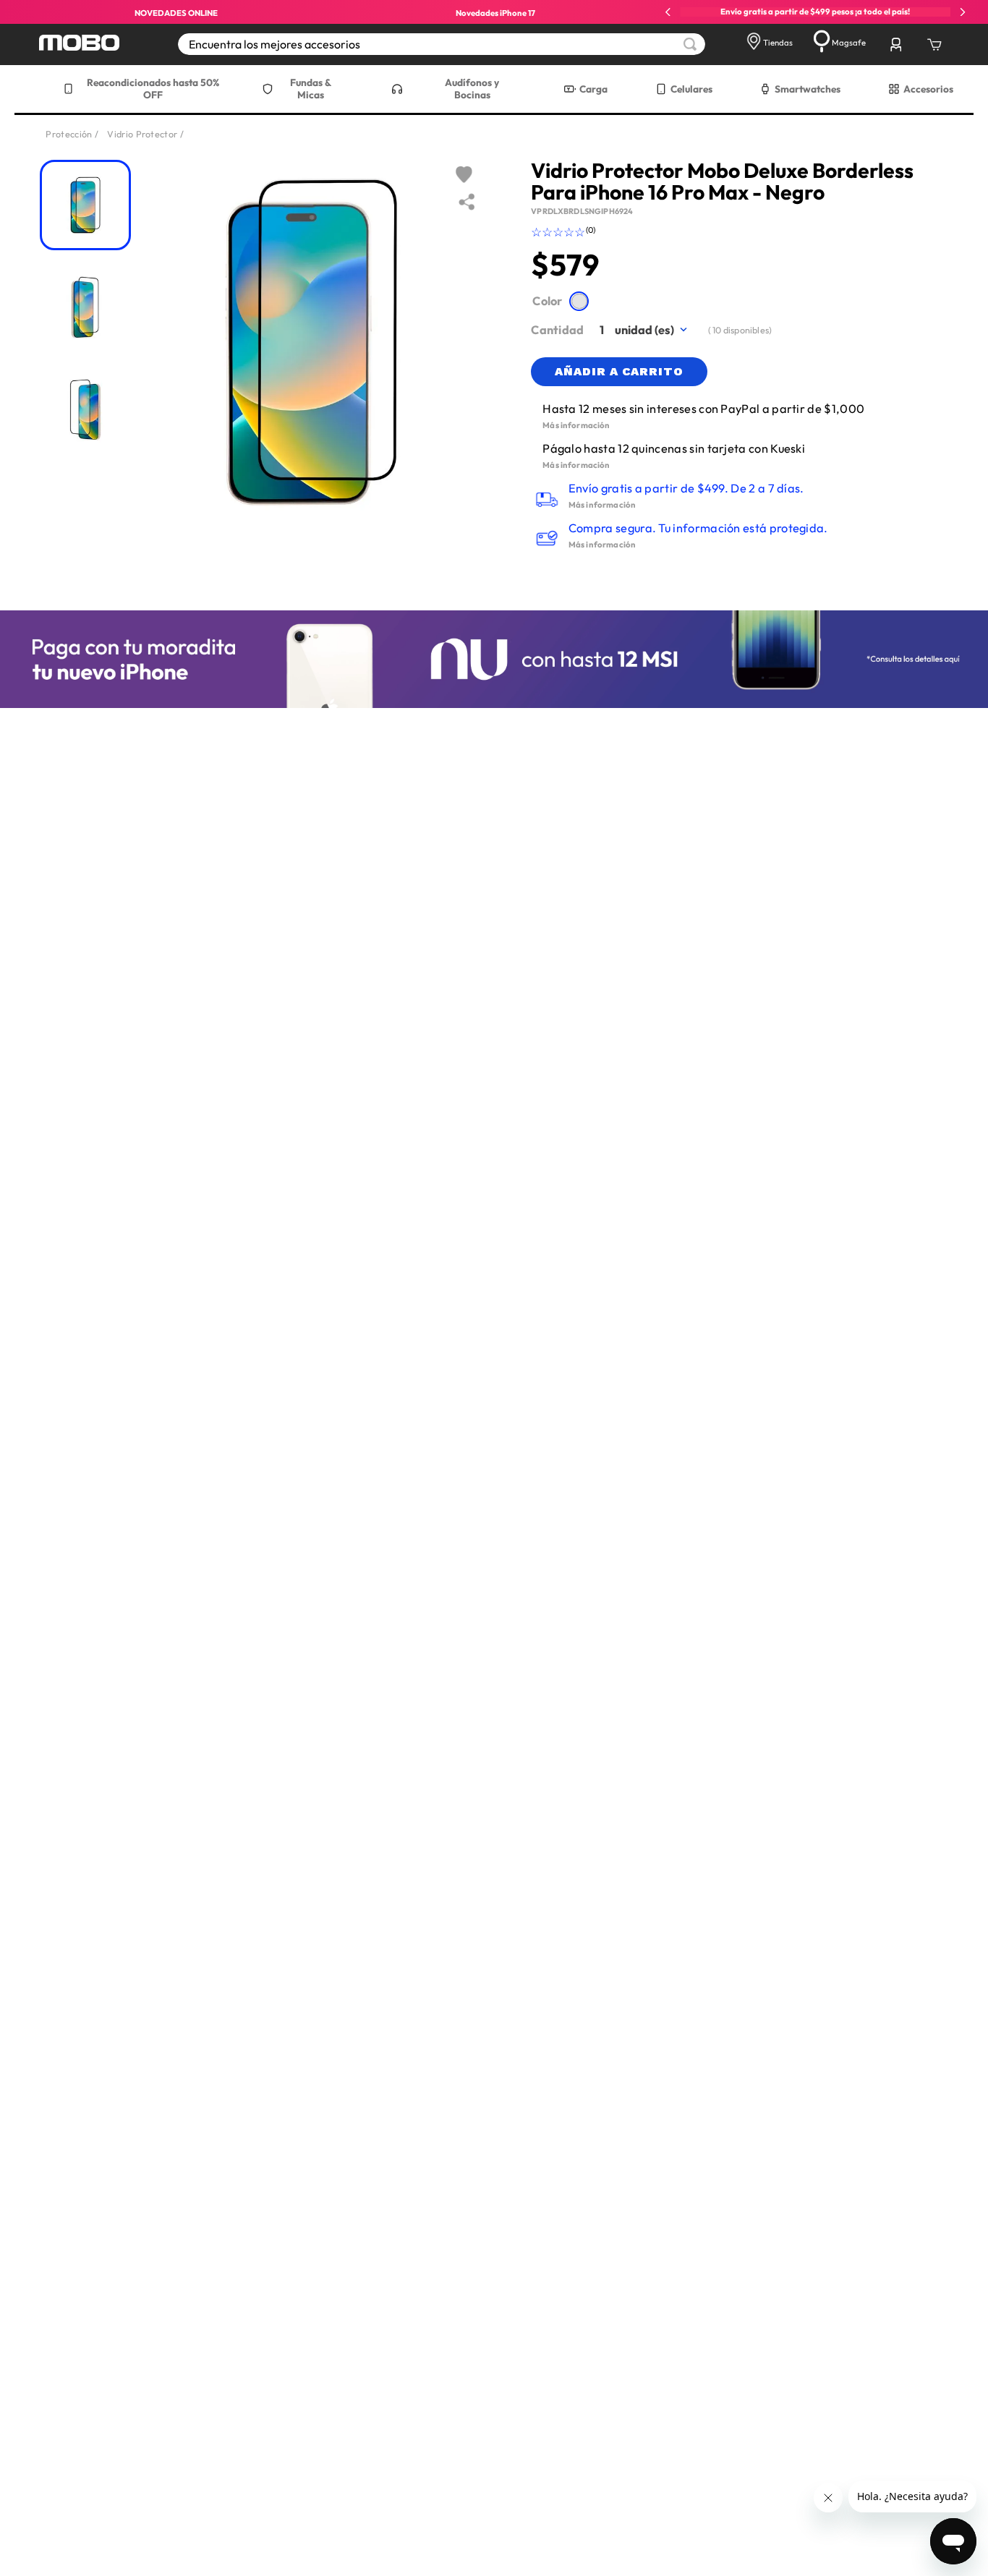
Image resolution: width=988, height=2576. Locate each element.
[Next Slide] (962, 12)
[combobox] (442, 44)
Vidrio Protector (142, 134)
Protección (69, 134)
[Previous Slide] (668, 12)
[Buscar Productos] (690, 44)
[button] (579, 301)
